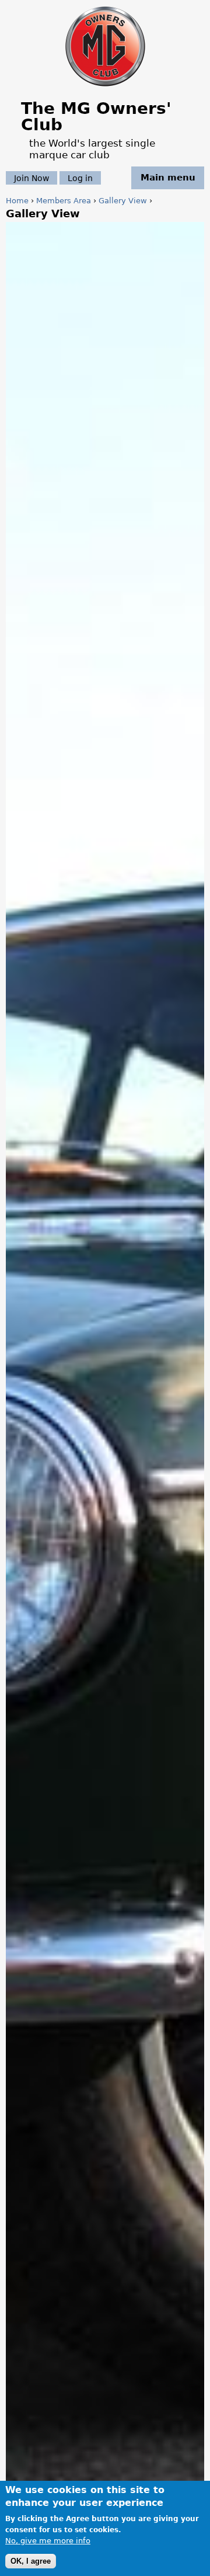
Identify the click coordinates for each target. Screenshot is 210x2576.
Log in (80, 178)
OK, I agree (31, 2561)
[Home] (105, 87)
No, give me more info (48, 2541)
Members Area (64, 201)
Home (17, 201)
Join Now (32, 178)
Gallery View (123, 201)
